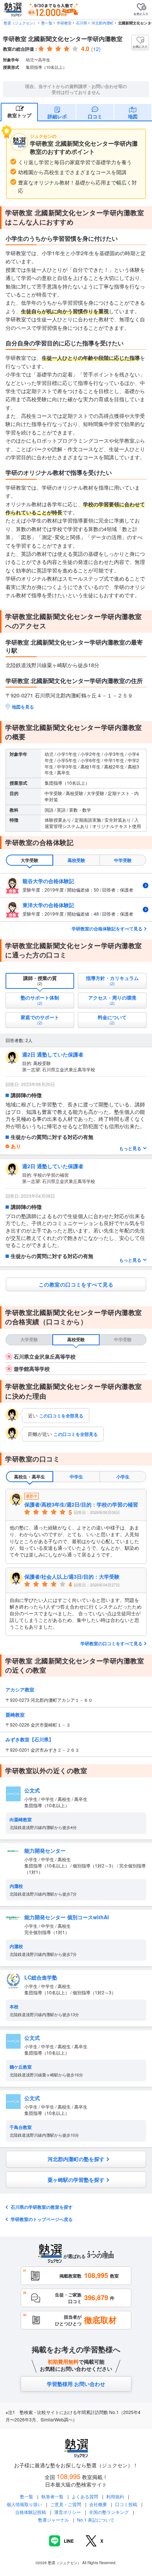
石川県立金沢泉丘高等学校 (45, 1356)
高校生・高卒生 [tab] (30, 1477)
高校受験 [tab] (76, 860)
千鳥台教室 (21, 2127)
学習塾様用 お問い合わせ (76, 2384)
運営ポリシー (68, 2512)
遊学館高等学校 (32, 1369)
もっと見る (130, 1148)
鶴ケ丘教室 (21, 2067)
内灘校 (16, 1886)
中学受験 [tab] (123, 860)
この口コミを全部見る (61, 1416)
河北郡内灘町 (103, 23)
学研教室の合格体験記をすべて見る (107, 929)
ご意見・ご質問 (66, 2504)
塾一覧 (47, 23)
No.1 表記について (96, 2520)
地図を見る (23, 707)
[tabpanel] (76, 897)
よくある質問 (85, 2496)
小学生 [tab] (123, 1477)
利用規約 (115, 2496)
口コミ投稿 (126, 2504)
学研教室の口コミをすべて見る (111, 1643)
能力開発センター (45, 1850)
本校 (14, 2007)
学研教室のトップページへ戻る (42, 2219)
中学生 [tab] (76, 1477)
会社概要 (98, 2504)
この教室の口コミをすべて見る (76, 1284)
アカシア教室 (20, 1689)
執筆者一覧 (52, 2496)
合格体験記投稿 (31, 2512)
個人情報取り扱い (24, 2504)
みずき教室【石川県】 (30, 1739)
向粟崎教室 (21, 1819)
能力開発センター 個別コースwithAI (67, 1917)
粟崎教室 (15, 1715)
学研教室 (64, 23)
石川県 (82, 23)
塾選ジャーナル (53, 2520)
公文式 (32, 1790)
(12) (96, 49)
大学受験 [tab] (30, 860)
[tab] (40, 981)
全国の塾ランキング (109, 2512)
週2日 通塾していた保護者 (53, 1054)
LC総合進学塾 (41, 1977)
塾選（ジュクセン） (20, 23)
